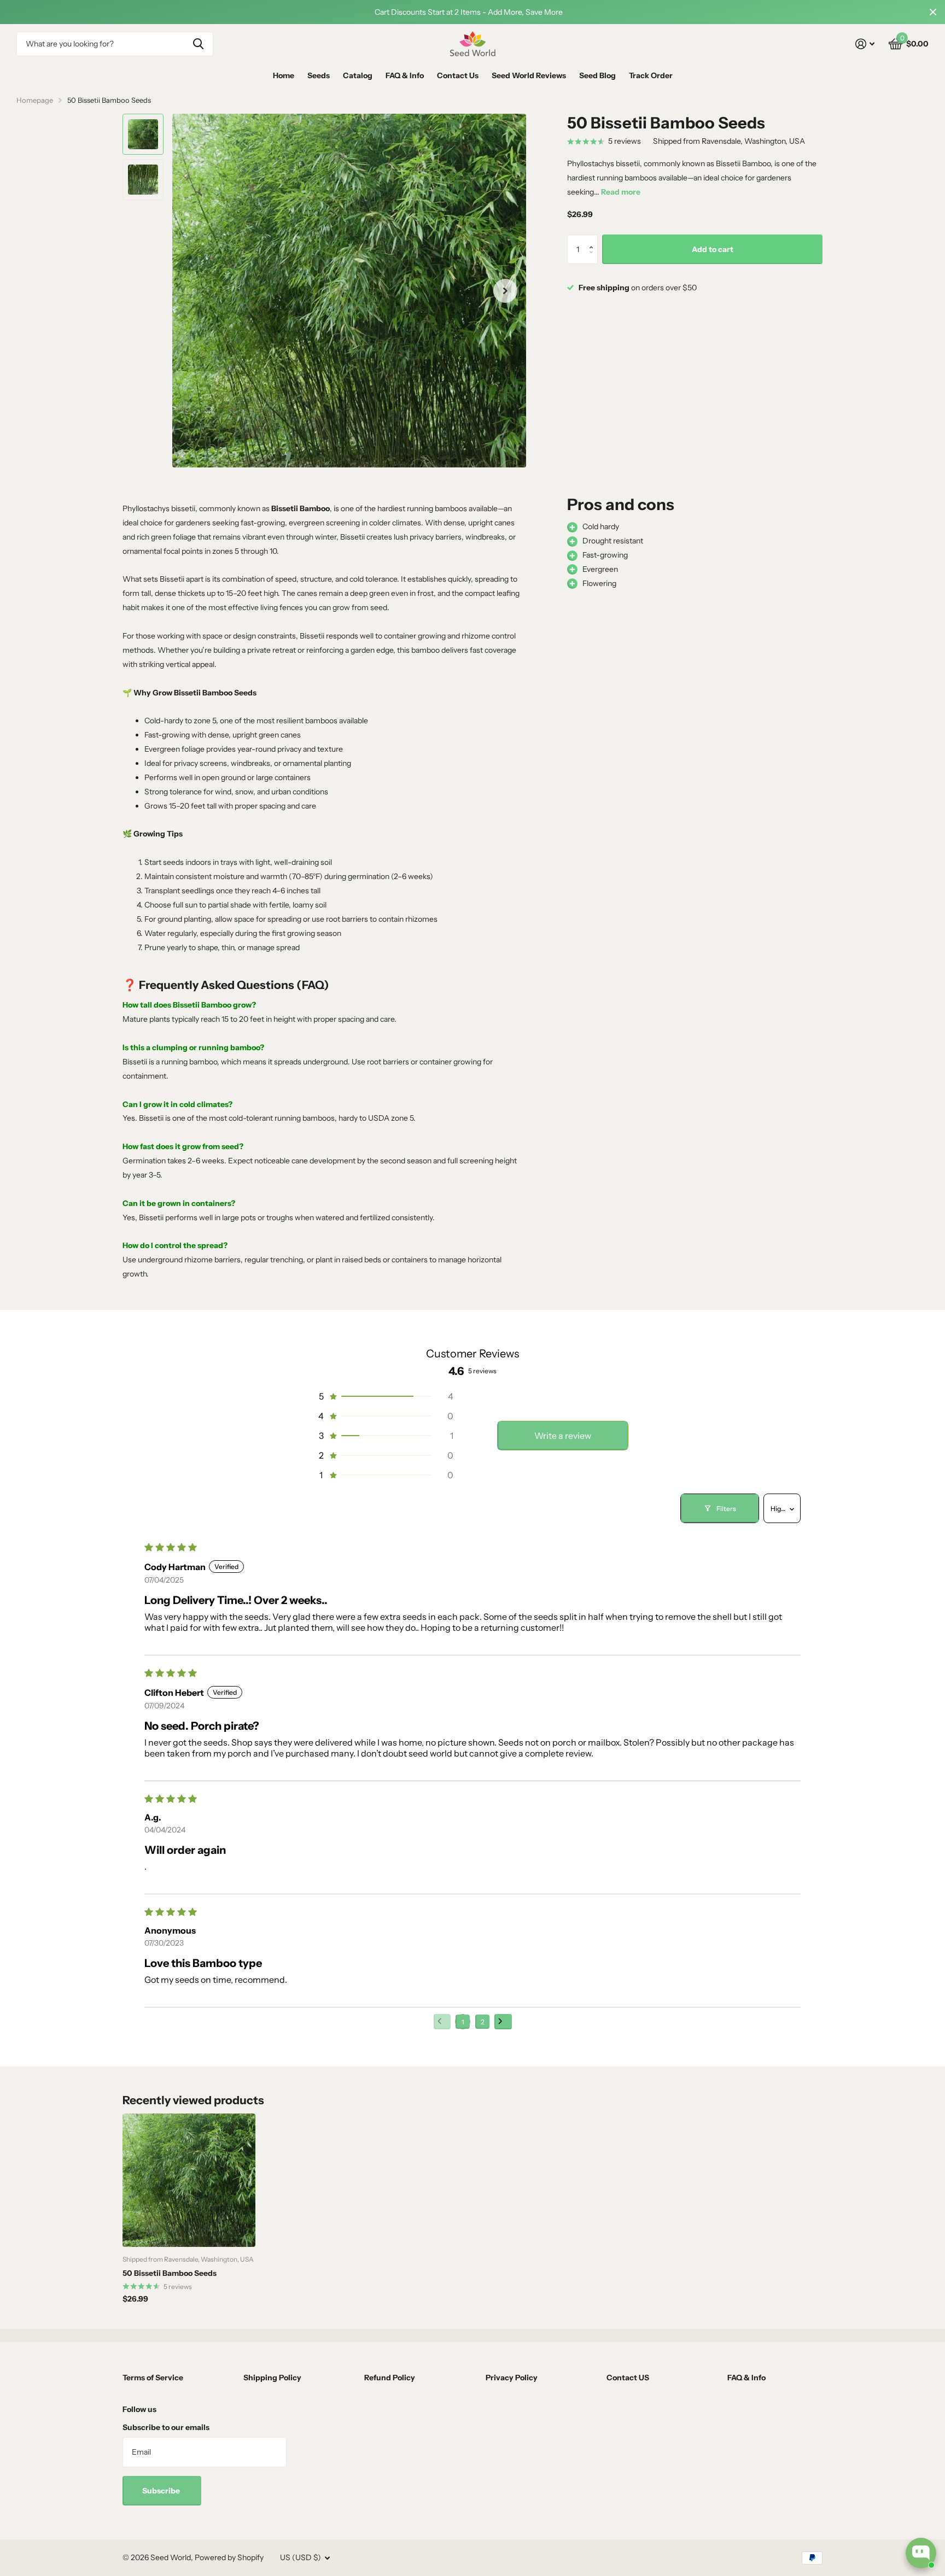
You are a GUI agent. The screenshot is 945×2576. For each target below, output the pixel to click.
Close (933, 12)
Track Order (651, 75)
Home (284, 75)
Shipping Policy (272, 2378)
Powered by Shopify (229, 2557)
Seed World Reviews (529, 75)
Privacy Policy (512, 2378)
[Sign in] (865, 44)
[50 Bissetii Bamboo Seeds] (189, 2180)
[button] (594, 239)
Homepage (35, 100)
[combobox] (115, 44)
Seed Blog (597, 75)
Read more (621, 192)
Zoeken (198, 44)
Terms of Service (153, 2378)
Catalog (358, 75)
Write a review (563, 1436)
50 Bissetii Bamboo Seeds (170, 2273)
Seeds (319, 75)
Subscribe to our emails (166, 2427)
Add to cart (713, 249)
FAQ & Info (405, 75)
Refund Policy (390, 2378)
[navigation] (143, 134)
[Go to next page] (503, 2022)
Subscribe (162, 2491)
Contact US (628, 2378)
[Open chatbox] (921, 2553)
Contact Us (458, 75)
